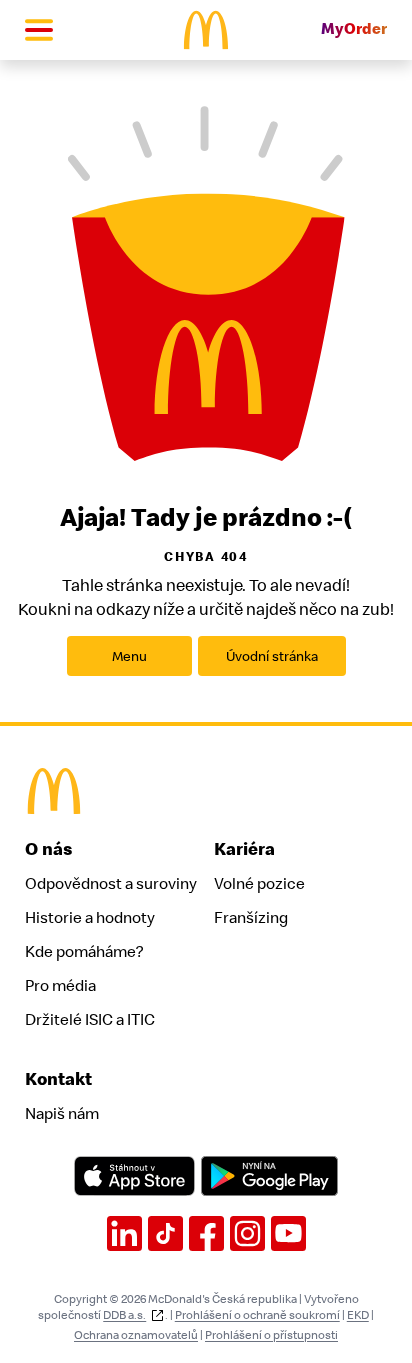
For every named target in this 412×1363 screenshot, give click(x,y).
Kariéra (244, 849)
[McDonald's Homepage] (206, 30)
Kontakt (58, 1079)
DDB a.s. (124, 1315)
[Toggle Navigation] (39, 30)
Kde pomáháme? (84, 952)
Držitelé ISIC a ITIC (90, 1020)
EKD (358, 1315)
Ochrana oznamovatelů (136, 1335)
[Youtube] (288, 1233)
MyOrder (354, 29)
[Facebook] (206, 1233)
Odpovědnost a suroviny (111, 884)
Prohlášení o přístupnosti (271, 1335)
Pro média (60, 986)
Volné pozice (259, 884)
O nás (49, 849)
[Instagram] (247, 1233)
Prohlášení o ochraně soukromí (257, 1315)
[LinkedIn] (124, 1233)
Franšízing (251, 918)
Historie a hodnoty (90, 918)
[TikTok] (165, 1233)
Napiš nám (62, 1114)
